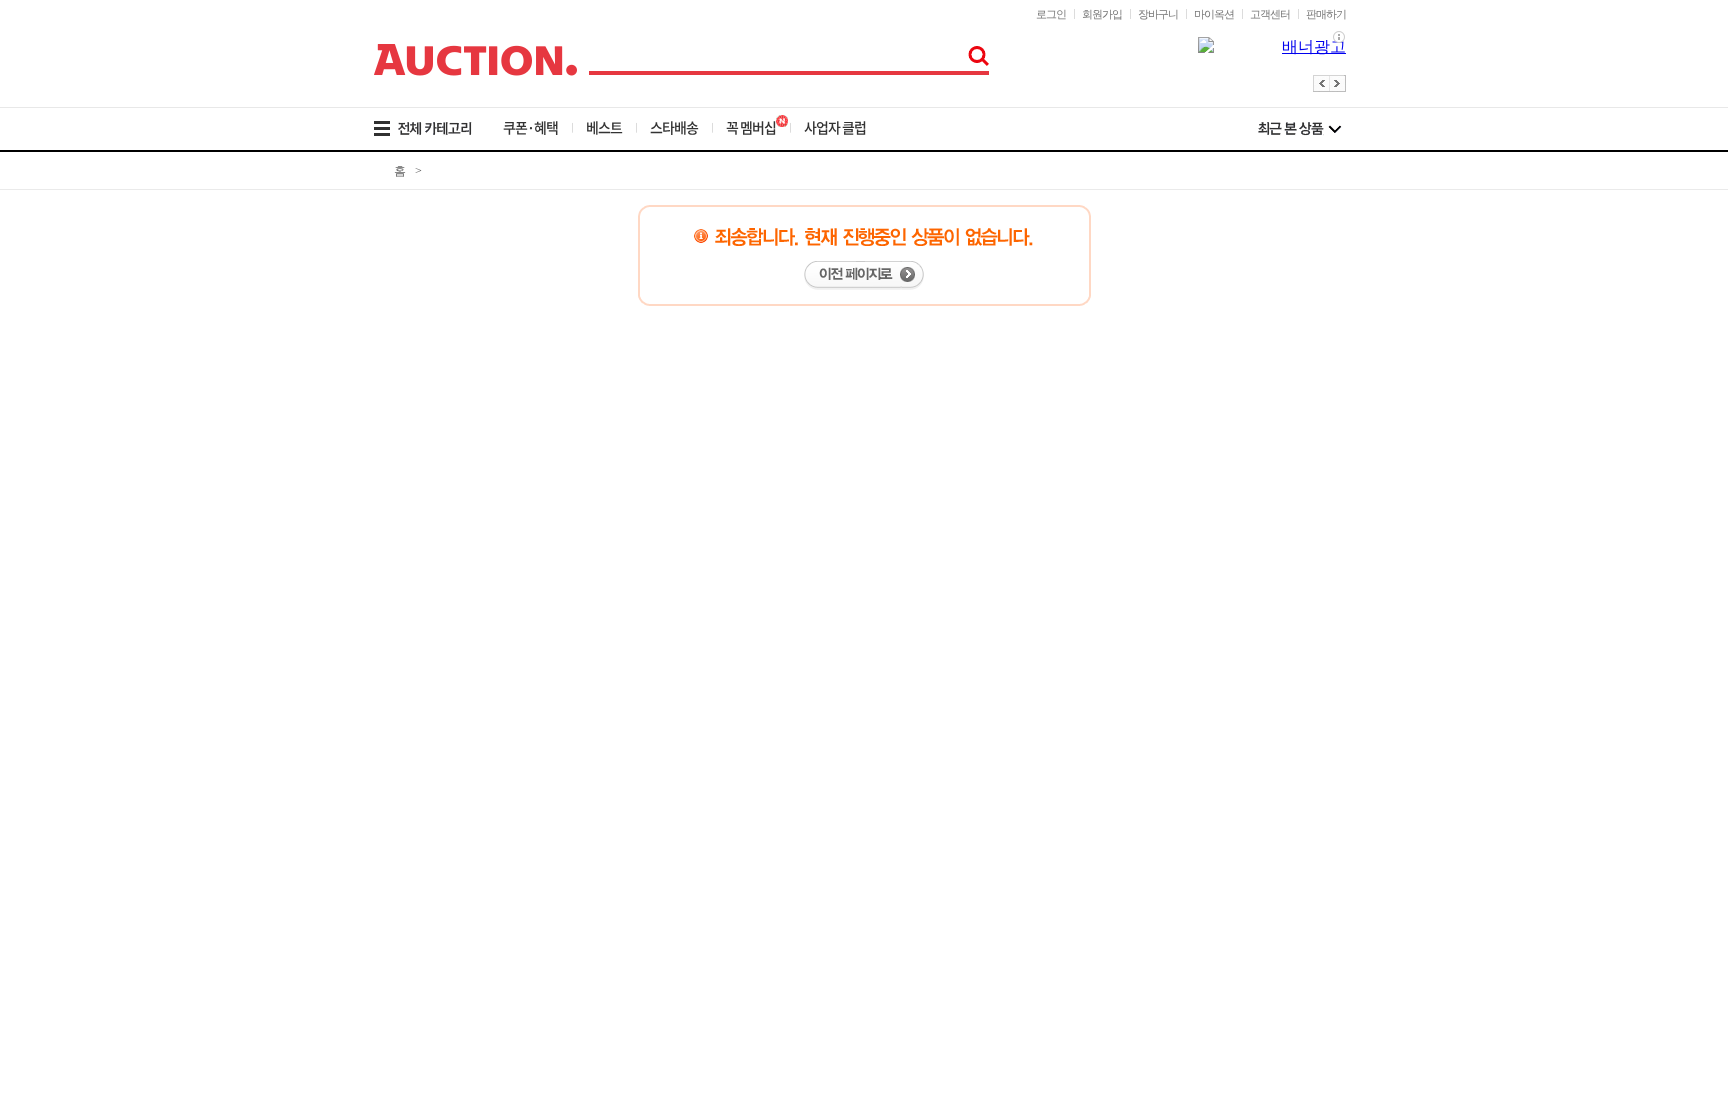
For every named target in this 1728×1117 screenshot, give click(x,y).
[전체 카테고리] (436, 129)
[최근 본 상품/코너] (1299, 129)
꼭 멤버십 (751, 127)
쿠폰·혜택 (530, 127)
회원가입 (1102, 14)
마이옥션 (1214, 14)
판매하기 (1326, 14)
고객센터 (1270, 14)
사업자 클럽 (835, 127)
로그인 (1051, 14)
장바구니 (1158, 14)
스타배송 (674, 127)
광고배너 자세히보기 (1339, 37)
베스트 (604, 127)
